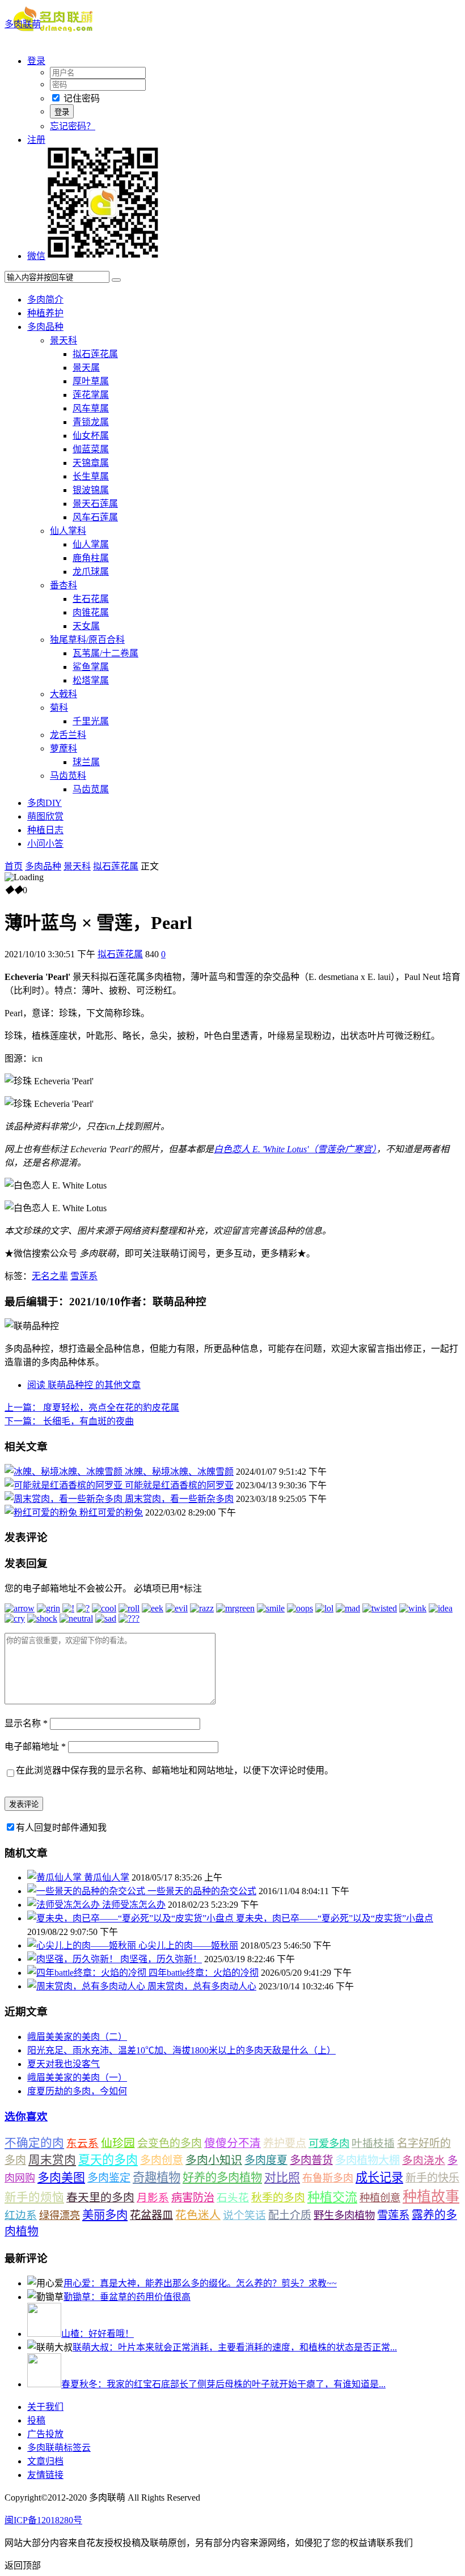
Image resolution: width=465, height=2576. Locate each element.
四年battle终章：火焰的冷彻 (204, 1973)
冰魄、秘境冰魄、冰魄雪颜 (179, 1472)
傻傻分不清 (232, 2143)
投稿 (36, 2420)
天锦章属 (91, 463)
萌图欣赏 (45, 816)
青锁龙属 (91, 422)
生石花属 (91, 599)
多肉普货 (311, 2160)
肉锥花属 (91, 612)
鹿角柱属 (91, 558)
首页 (14, 866)
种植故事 (431, 2197)
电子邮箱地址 (35, 1747)
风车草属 (91, 408)
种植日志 (45, 830)
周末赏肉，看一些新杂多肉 (179, 1499)
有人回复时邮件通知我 (61, 1828)
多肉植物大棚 (367, 2160)
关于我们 (45, 2407)
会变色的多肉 (170, 2143)
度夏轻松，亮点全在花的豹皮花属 (92, 1408)
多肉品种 (45, 327)
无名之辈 (50, 1276)
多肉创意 (162, 2160)
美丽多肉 (105, 2215)
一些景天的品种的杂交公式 (202, 1891)
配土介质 (290, 2215)
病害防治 (193, 2198)
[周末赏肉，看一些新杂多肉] (65, 1499)
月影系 (153, 2198)
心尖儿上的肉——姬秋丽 (188, 1945)
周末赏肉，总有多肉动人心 (202, 1986)
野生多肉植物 (344, 2216)
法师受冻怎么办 (134, 1905)
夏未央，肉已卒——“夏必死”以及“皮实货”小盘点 (335, 1918)
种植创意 (380, 2198)
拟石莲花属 (95, 354)
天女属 (86, 626)
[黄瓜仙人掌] (56, 1877)
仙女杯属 (91, 436)
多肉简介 (45, 300)
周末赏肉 (52, 2160)
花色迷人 (198, 2215)
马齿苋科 (68, 776)
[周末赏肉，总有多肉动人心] (87, 1986)
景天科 (64, 340)
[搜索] (116, 280)
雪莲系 (84, 1276)
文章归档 (45, 2461)
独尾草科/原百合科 (87, 640)
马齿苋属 (91, 789)
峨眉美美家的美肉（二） (77, 2037)
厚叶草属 (91, 381)
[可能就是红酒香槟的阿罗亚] (65, 1485)
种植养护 (45, 313)
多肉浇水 (424, 2160)
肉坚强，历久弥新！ (161, 1959)
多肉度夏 (266, 2160)
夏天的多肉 (108, 2160)
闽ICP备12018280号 (43, 2520)
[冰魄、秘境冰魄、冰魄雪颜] (65, 1472)
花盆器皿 (151, 2215)
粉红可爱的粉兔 (111, 1512)
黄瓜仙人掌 (107, 1877)
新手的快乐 (432, 2178)
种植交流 (332, 2197)
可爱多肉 (329, 2144)
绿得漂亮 (60, 2216)
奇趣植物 (157, 2178)
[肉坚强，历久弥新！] (74, 1959)
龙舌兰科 (68, 735)
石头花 (233, 2198)
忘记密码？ (73, 126)
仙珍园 (118, 2143)
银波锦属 (91, 490)
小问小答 (45, 844)
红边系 (21, 2215)
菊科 (59, 708)
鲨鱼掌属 (91, 667)
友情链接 (45, 2475)
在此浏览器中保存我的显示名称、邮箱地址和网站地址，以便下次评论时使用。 (175, 1770)
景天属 (86, 368)
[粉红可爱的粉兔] (42, 1512)
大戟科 (64, 694)
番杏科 (64, 585)
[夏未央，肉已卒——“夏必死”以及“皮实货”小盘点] (132, 1918)
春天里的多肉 (100, 2197)
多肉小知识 (214, 2160)
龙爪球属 (91, 572)
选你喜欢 (26, 2117)
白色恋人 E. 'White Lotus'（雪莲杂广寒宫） (295, 1149)
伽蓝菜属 (91, 449)
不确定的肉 (34, 2143)
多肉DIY (45, 803)
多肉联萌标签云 (59, 2448)
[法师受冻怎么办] (65, 1905)
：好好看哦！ (98, 2334)
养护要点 (285, 2143)
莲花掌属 (91, 395)
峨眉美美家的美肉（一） (77, 2078)
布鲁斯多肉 (328, 2178)
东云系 (83, 2143)
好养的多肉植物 (222, 2178)
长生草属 (91, 476)
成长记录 (379, 2178)
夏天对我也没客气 (64, 2064)
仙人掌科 (68, 531)
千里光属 (91, 721)
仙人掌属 (91, 544)
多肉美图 (61, 2178)
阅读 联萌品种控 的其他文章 (84, 1385)
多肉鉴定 (109, 2178)
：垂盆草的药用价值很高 (127, 2297)
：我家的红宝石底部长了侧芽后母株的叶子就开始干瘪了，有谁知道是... (223, 2384)
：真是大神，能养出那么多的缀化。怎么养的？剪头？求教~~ (200, 2283)
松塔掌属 (91, 680)
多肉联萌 (23, 24)
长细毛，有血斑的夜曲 (69, 1421)
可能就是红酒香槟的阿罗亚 (179, 1485)
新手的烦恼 (34, 2197)
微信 (36, 256)
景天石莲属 (95, 504)
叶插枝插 (373, 2143)
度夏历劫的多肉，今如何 (77, 2091)
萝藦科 (64, 748)
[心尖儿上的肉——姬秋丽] (83, 1945)
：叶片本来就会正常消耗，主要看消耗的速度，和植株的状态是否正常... (235, 2347)
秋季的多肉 (278, 2198)
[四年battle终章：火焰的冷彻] (88, 1973)
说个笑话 (244, 2215)
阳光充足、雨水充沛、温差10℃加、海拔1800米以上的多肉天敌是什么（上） (181, 2050)
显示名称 (26, 1723)
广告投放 (45, 2434)
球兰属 (86, 762)
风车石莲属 (95, 517)
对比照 (282, 2178)
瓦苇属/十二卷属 (105, 653)
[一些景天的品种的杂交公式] (87, 1891)
